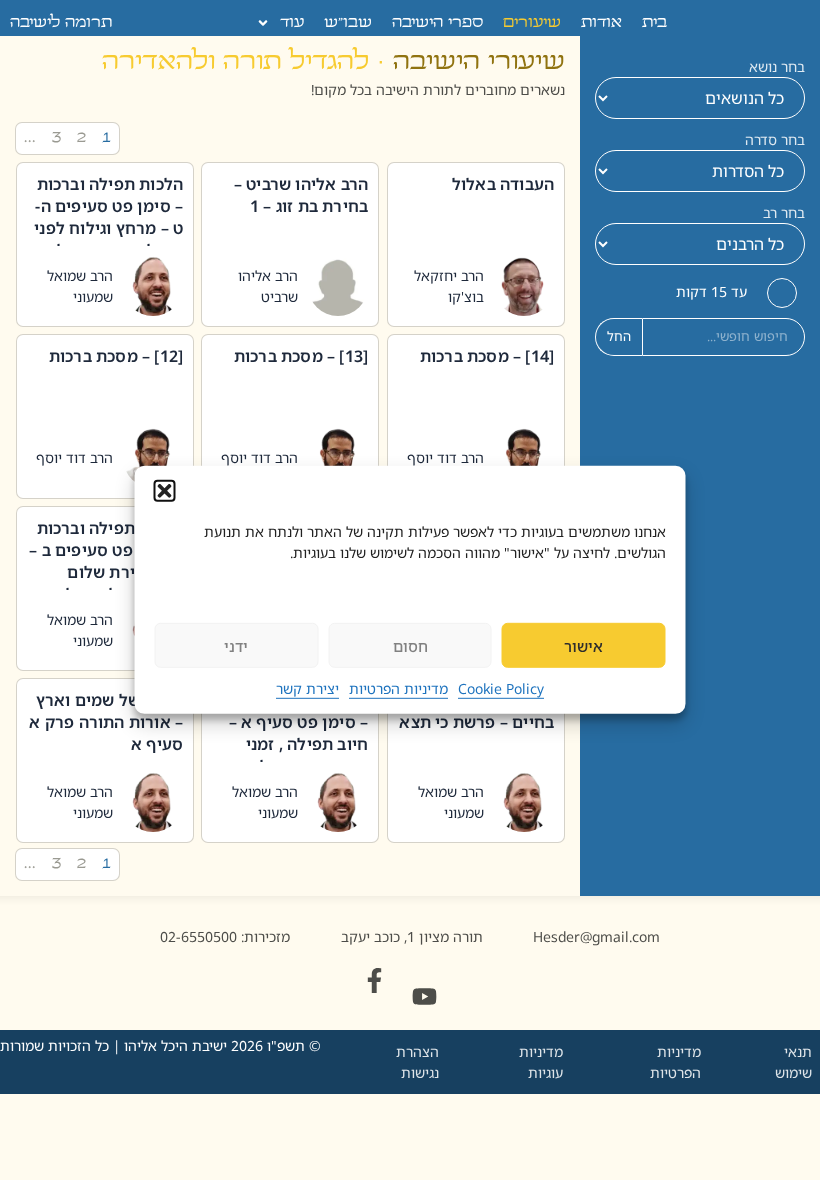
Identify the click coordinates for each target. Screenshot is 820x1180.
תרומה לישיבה (61, 23)
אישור (583, 646)
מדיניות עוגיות (541, 1062)
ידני (236, 646)
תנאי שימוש (793, 1062)
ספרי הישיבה (437, 23)
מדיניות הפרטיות (398, 688)
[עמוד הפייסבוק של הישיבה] (374, 980)
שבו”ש (348, 23)
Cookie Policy (501, 688)
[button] (165, 491)
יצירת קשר (307, 688)
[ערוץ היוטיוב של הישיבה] (424, 996)
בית (654, 23)
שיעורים (532, 23)
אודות (601, 23)
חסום (410, 646)
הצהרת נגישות (417, 1062)
